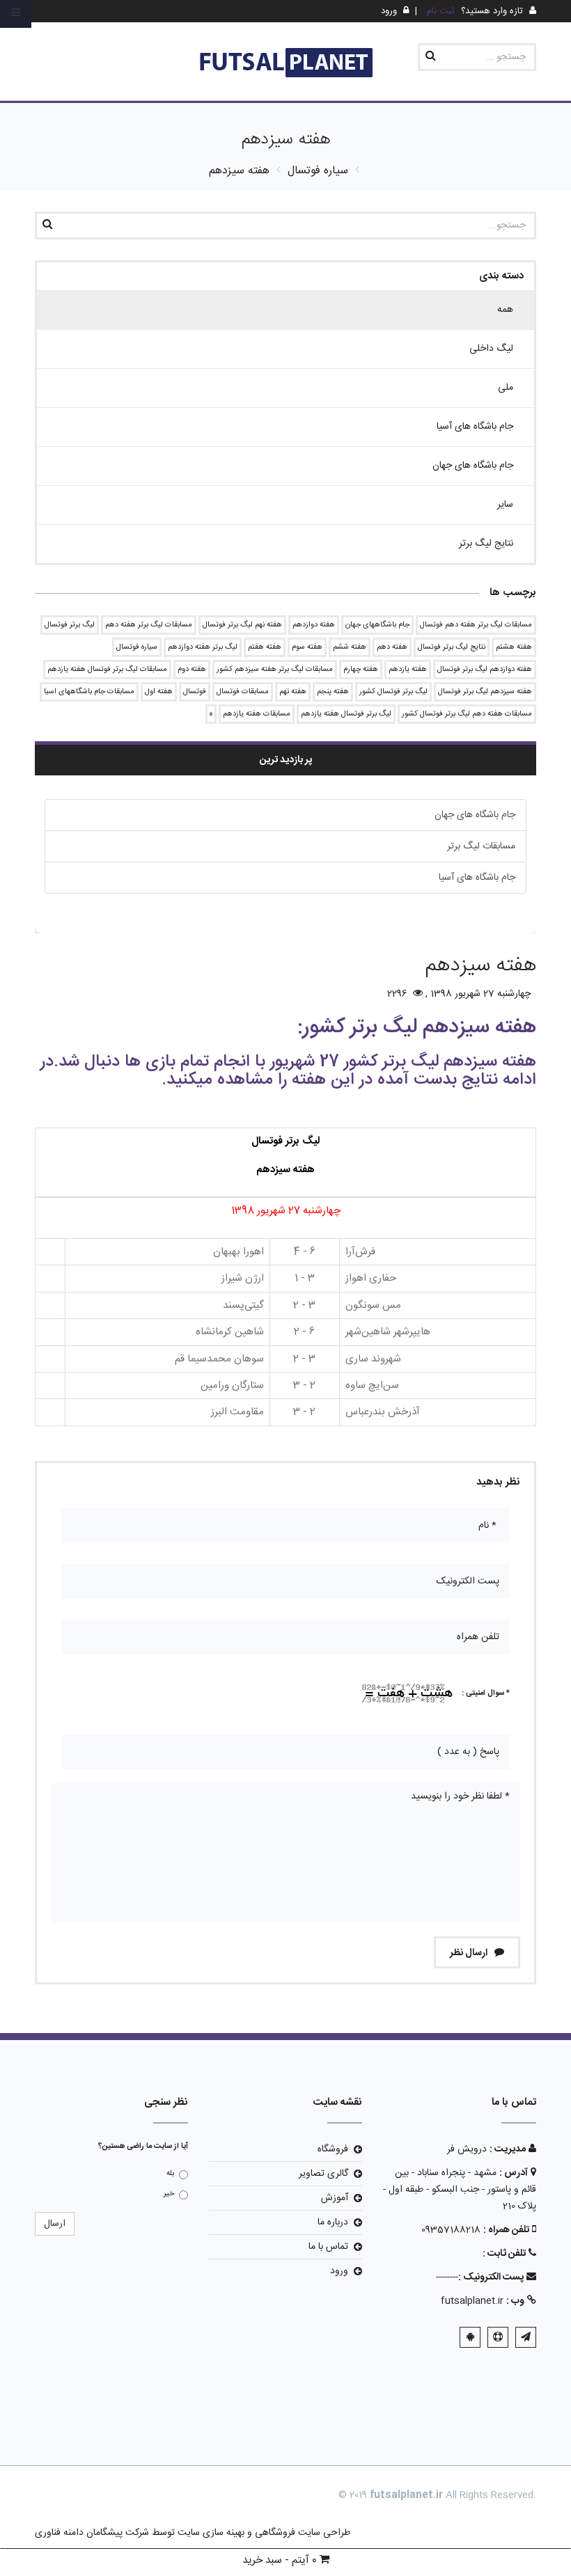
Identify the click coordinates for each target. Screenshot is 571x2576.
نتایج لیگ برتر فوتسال (452, 647)
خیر (169, 2194)
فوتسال (195, 692)
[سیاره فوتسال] (285, 64)
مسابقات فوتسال (243, 692)
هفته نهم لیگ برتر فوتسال (242, 625)
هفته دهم (392, 647)
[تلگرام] (526, 2337)
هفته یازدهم (408, 670)
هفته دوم (192, 670)
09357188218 (451, 2230)
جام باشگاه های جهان (475, 815)
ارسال (55, 2224)
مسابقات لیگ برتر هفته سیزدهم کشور (275, 670)
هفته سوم (307, 647)
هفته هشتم (514, 647)
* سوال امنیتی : (486, 1693)
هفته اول (159, 692)
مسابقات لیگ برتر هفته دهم (149, 625)
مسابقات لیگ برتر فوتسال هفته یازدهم (107, 670)
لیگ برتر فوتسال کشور (393, 692)
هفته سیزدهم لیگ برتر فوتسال (485, 692)
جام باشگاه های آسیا (477, 878)
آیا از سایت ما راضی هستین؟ (143, 2147)
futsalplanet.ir (472, 2301)
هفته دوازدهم (314, 625)
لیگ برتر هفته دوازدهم (203, 647)
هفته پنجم (333, 692)
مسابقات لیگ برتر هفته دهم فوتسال (476, 625)
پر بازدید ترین (286, 760)
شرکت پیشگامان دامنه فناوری (92, 2533)
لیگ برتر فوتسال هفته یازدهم (346, 714)
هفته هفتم (265, 647)
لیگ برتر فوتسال (70, 625)
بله (170, 2174)
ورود (339, 2271)
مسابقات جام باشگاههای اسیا (89, 692)
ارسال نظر (470, 1953)
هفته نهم (293, 692)
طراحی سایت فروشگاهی (301, 2533)
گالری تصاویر (323, 2174)
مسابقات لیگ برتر (481, 846)
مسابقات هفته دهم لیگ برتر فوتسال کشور (467, 714)
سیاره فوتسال (137, 647)
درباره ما (333, 2222)
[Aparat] (498, 2337)
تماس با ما (328, 2247)
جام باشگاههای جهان (377, 625)
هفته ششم (350, 647)
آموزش (335, 2198)
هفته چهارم (361, 670)
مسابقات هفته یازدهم (257, 714)
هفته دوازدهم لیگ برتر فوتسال (485, 670)
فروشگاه (333, 2149)
